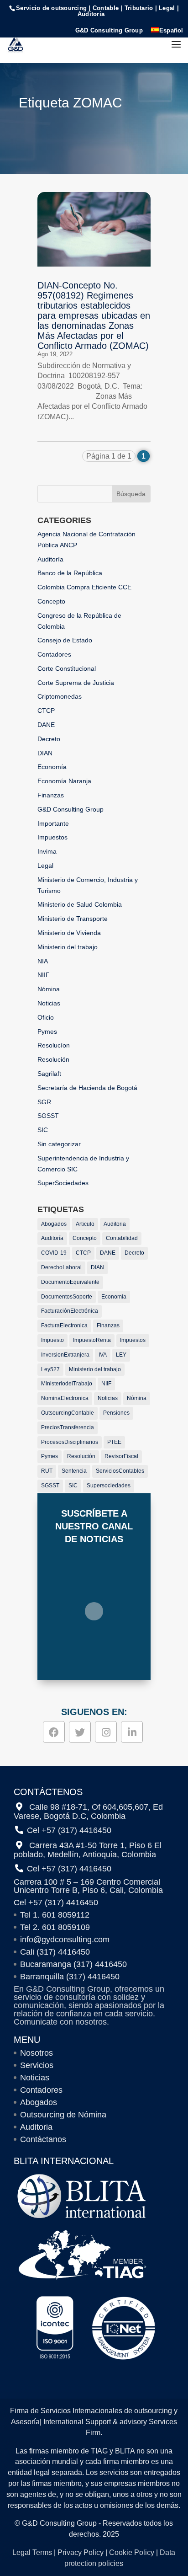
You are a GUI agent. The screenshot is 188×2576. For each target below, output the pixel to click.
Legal (45, 866)
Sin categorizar (59, 1144)
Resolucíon (54, 1045)
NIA (43, 961)
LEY (121, 1355)
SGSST (48, 1116)
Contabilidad (122, 1238)
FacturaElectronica (64, 1325)
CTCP (46, 711)
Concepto (51, 601)
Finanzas (51, 795)
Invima (47, 851)
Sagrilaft (49, 1074)
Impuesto (52, 1340)
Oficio (46, 1017)
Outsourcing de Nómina (63, 2115)
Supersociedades (109, 1486)
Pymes (47, 1031)
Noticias (49, 1003)
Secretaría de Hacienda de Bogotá (87, 1088)
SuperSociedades (63, 1183)
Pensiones (116, 1413)
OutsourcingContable (68, 1413)
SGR (44, 1102)
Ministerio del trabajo (68, 947)
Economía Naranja (64, 781)
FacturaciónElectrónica (70, 1311)
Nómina (49, 989)
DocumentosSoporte (67, 1297)
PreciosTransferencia (68, 1427)
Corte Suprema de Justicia (76, 683)
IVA (103, 1355)
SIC (43, 1130)
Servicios (37, 2065)
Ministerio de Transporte (73, 919)
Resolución (53, 1059)
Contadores (54, 654)
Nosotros (37, 2053)
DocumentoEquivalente (70, 1282)
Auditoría (50, 559)
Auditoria (115, 1224)
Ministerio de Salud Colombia (80, 904)
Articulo (85, 1224)
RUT (47, 1471)
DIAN (45, 753)
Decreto (49, 739)
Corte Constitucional (67, 668)
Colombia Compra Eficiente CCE (84, 587)
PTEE (114, 1442)
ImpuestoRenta (92, 1340)
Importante (53, 823)
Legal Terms (32, 2552)
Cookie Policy (132, 2552)
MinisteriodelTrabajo (67, 1384)
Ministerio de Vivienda (69, 933)
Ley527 (50, 1369)
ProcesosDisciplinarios (70, 1442)
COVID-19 (54, 1253)
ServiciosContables (120, 1471)
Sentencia (74, 1471)
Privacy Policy (81, 2552)
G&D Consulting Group (109, 31)
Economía (52, 767)
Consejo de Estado (65, 640)
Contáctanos (43, 2139)
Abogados (54, 1224)
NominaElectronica (65, 1398)
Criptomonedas (60, 696)
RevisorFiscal (121, 1456)
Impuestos (52, 837)
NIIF (44, 975)
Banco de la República (70, 573)
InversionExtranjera (65, 1355)
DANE (46, 725)
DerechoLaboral (61, 1267)
